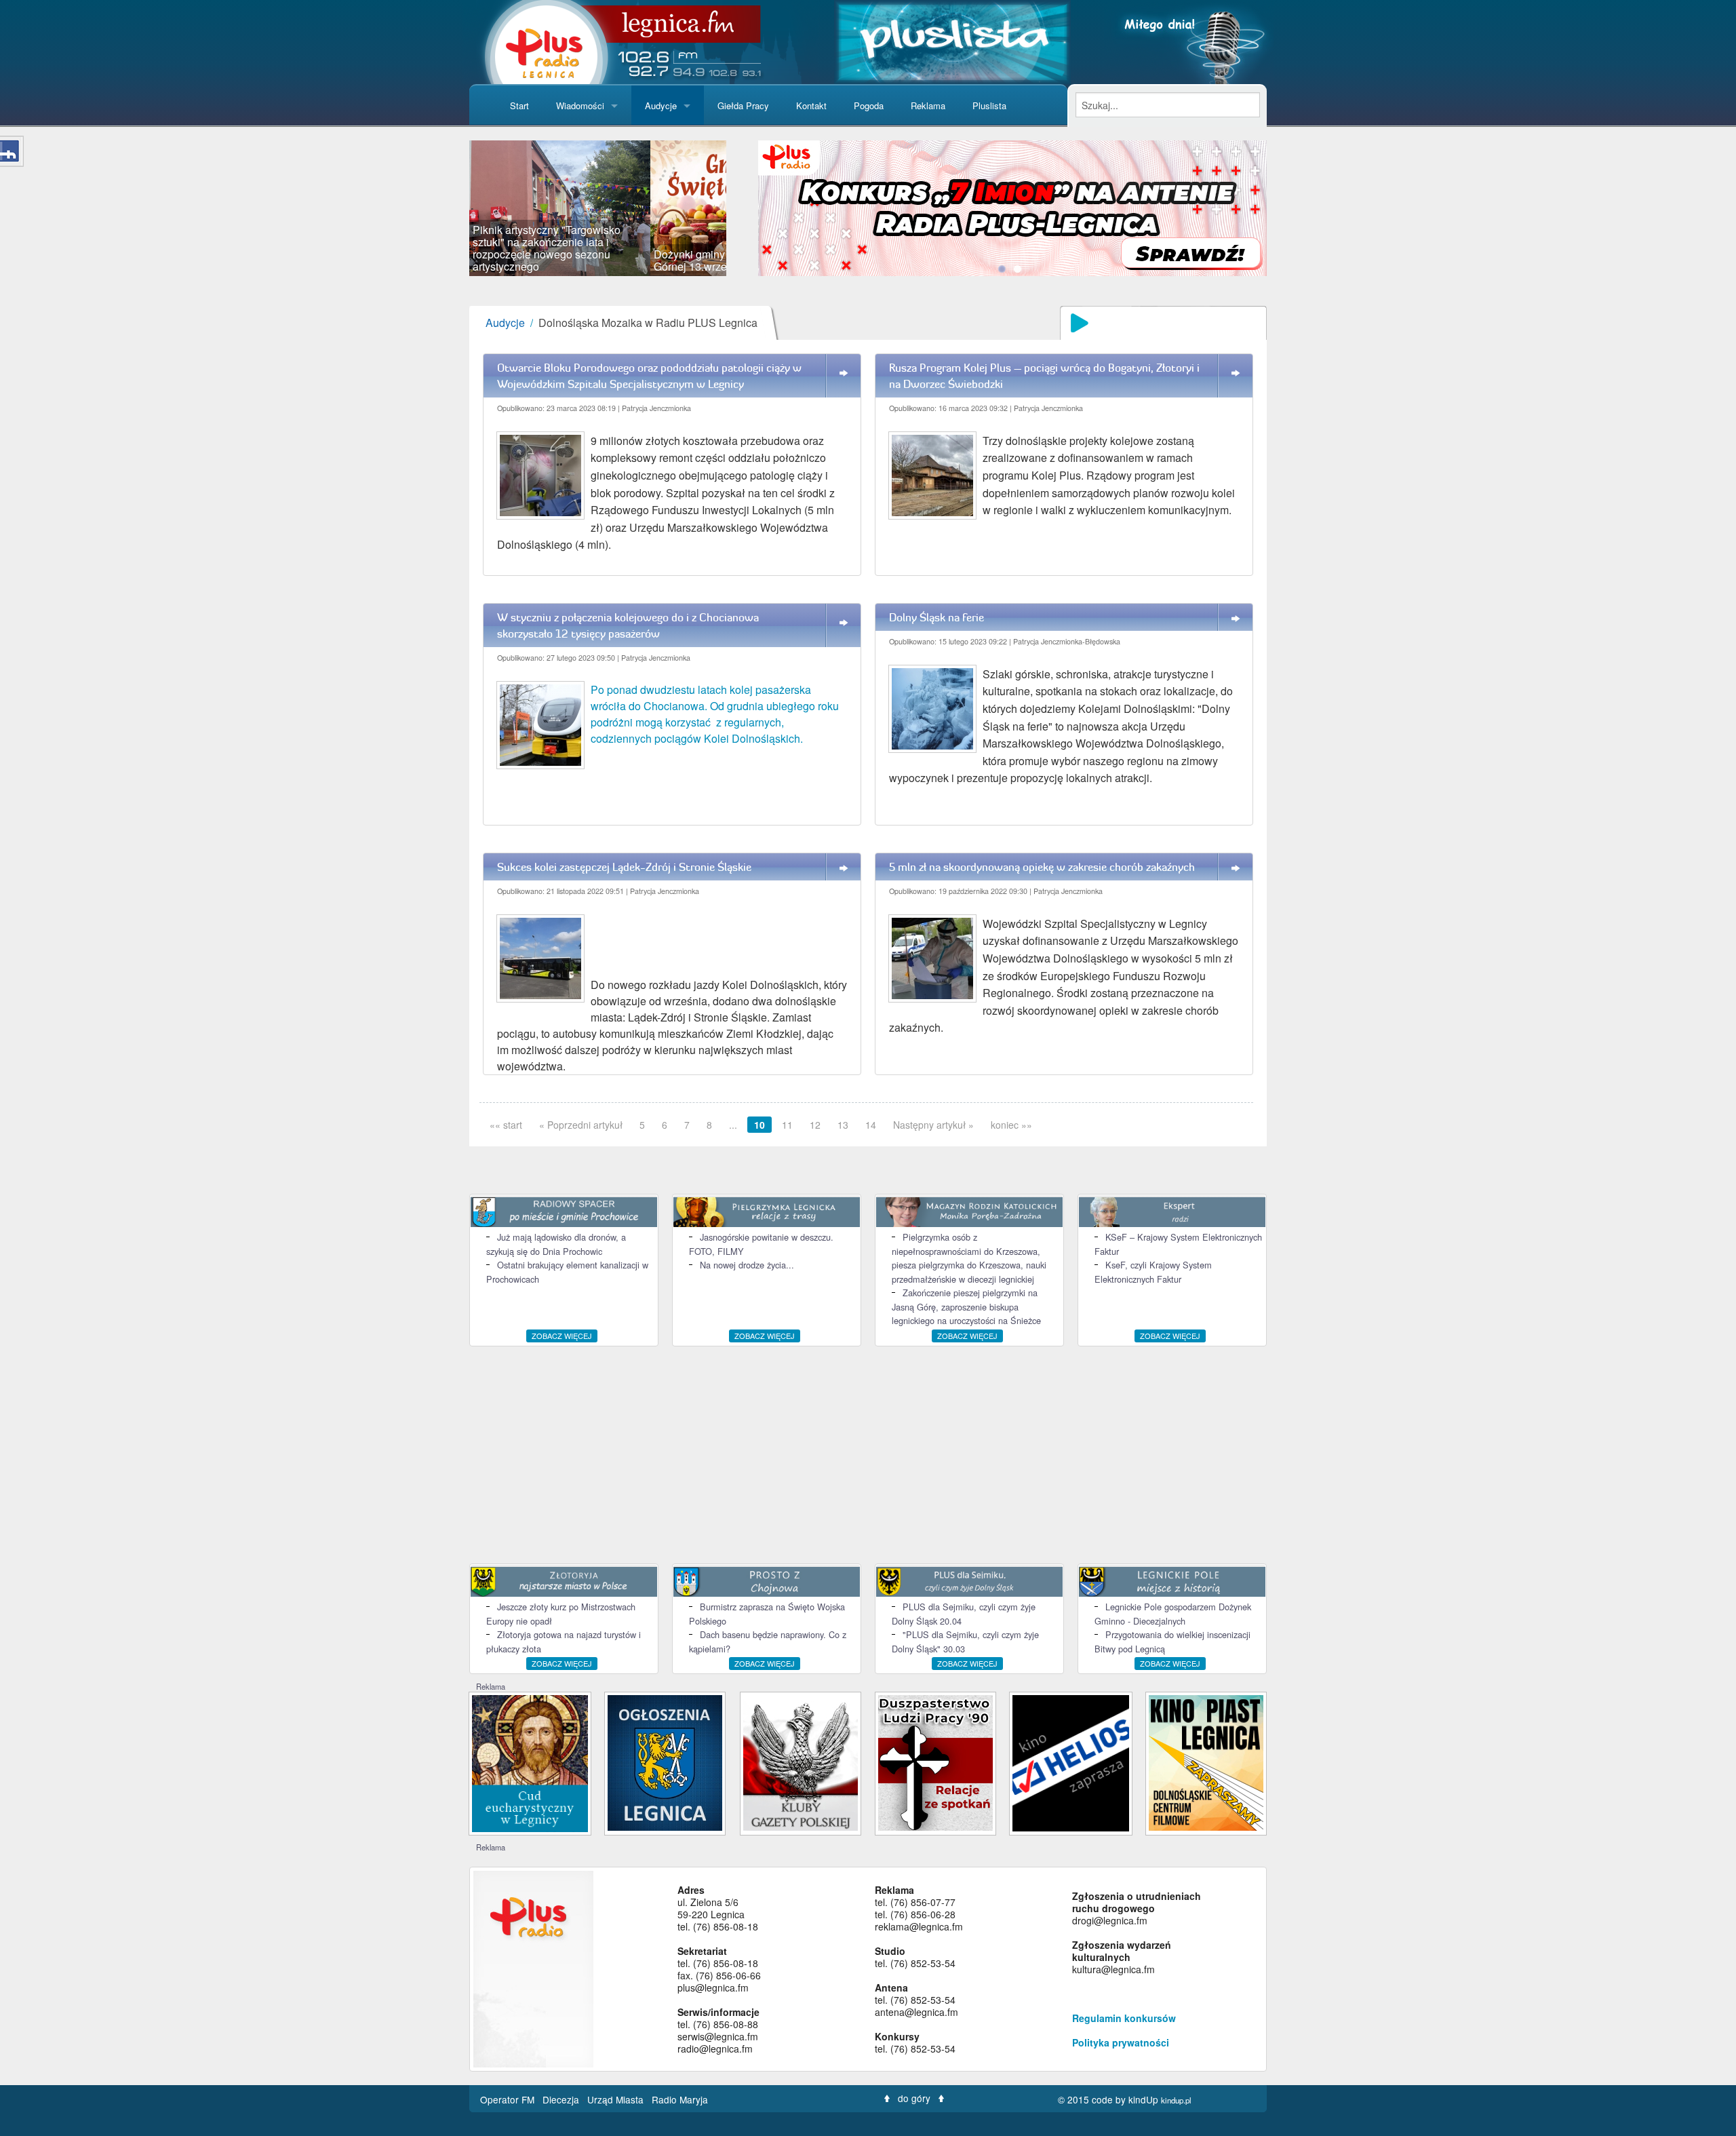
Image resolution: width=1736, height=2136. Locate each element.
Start (519, 105)
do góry (914, 2098)
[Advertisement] (868, 1455)
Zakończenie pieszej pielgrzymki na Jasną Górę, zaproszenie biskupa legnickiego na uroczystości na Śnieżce (966, 1306)
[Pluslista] (952, 40)
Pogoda (869, 105)
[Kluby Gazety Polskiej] (801, 1761)
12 (815, 1125)
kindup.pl (1176, 2100)
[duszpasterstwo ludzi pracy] (935, 1761)
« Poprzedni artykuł (581, 1125)
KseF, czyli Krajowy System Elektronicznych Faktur (1153, 1271)
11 (787, 1125)
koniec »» (1011, 1125)
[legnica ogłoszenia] (665, 1761)
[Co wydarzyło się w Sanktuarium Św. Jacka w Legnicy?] (530, 1762)
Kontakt (811, 105)
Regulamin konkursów (1124, 2018)
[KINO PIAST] (1206, 1761)
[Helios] (1070, 1762)
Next (747, 208)
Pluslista (989, 105)
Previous (449, 208)
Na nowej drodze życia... (747, 1265)
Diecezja (562, 2099)
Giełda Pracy (743, 105)
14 (871, 1125)
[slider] (598, 208)
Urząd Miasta (617, 2099)
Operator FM (509, 2099)
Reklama (928, 105)
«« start (506, 1125)
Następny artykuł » (933, 1125)
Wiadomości (580, 105)
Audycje (661, 105)
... (733, 1125)
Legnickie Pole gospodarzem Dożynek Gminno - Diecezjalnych (1173, 1613)
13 (843, 1125)
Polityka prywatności (1121, 2042)
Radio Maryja (680, 2099)
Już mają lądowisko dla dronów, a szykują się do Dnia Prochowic (556, 1244)
